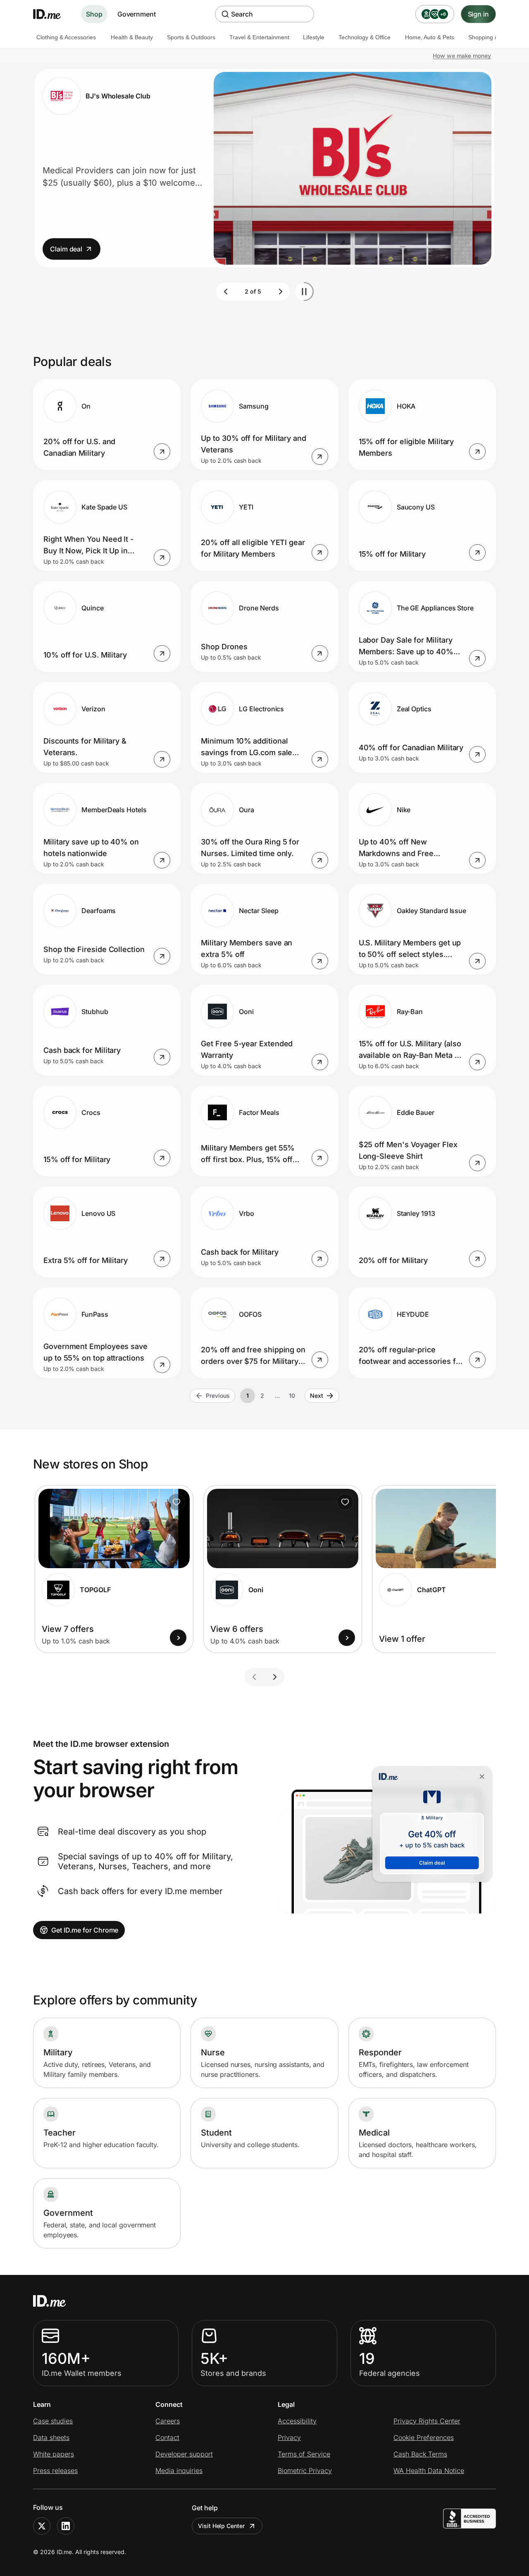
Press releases (55, 2471)
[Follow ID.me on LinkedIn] (66, 2526)
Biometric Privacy (305, 2471)
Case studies (53, 2421)
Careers (168, 2421)
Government (137, 14)
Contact (167, 2437)
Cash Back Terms (420, 2454)
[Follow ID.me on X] (42, 2526)
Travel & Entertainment (259, 37)
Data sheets (51, 2437)
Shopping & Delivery (495, 37)
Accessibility (297, 2421)
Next (317, 1396)
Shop (94, 14)
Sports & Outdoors (191, 37)
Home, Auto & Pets (430, 37)
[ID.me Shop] (52, 14)
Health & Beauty (132, 37)
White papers (54, 2454)
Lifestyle (314, 37)
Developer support (184, 2454)
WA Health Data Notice (429, 2471)
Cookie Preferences (424, 2437)
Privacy (289, 2437)
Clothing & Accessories (66, 37)
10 (292, 1396)
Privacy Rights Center (427, 2421)
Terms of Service (304, 2454)
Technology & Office (365, 37)
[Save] (176, 1502)
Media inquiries (179, 2471)
